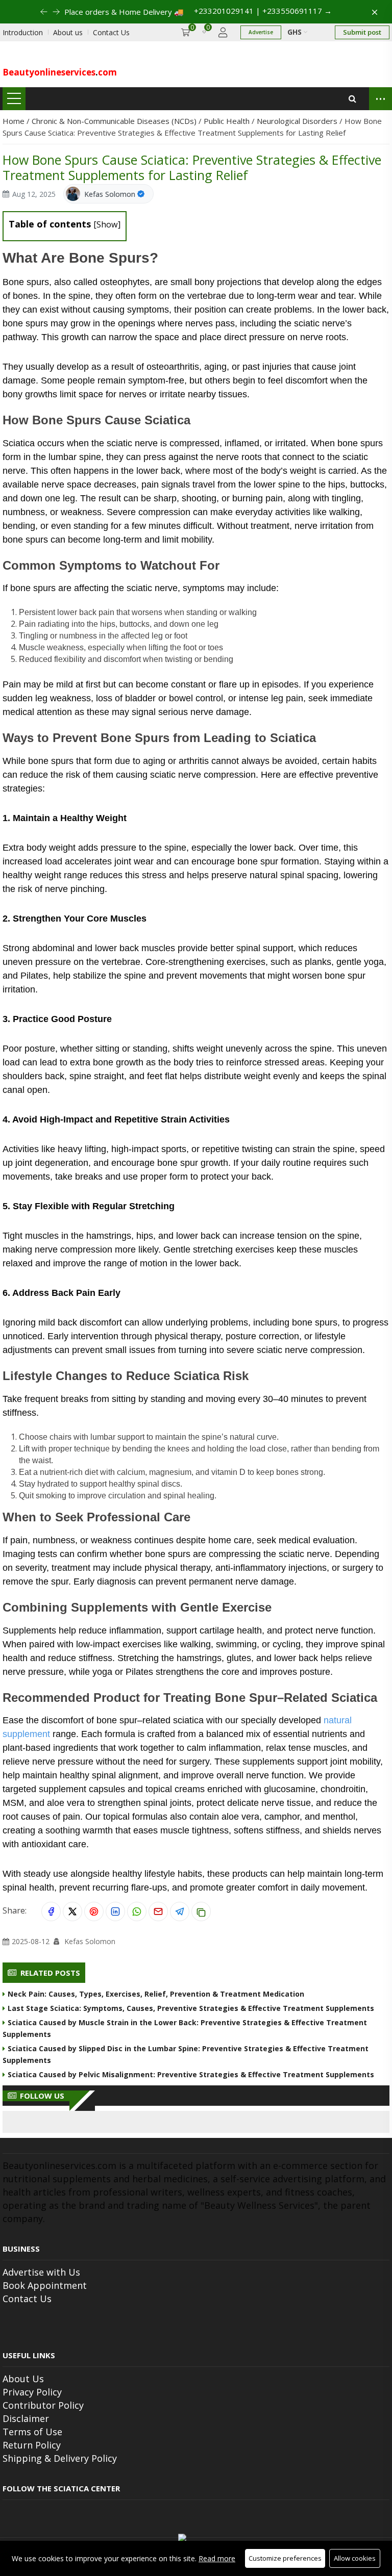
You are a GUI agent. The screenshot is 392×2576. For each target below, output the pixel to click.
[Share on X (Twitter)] (72, 1911)
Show (107, 224)
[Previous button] (56, 12)
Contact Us (27, 2299)
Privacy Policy (32, 2392)
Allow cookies (355, 2558)
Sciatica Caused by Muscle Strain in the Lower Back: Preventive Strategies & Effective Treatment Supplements (185, 2028)
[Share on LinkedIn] (115, 1911)
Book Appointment (45, 2285)
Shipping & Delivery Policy (60, 2458)
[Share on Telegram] (180, 1911)
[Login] (223, 32)
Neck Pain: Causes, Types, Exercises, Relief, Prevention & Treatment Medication (156, 1994)
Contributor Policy (43, 2405)
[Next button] (44, 12)
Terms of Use (32, 2432)
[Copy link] (201, 1911)
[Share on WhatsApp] (137, 1911)
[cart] (186, 32)
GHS (296, 32)
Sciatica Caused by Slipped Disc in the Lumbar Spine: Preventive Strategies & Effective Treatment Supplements (186, 2054)
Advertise (261, 32)
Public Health (228, 121)
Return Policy (32, 2445)
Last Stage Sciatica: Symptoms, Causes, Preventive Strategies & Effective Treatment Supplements (191, 2008)
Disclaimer (26, 2418)
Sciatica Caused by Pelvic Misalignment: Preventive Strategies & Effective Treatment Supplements (191, 2074)
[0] (204, 32)
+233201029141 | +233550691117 (263, 11)
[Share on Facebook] (51, 1911)
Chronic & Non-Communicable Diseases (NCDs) (115, 121)
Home (15, 121)
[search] (352, 99)
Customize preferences (285, 2558)
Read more (217, 2558)
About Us (23, 2379)
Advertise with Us (41, 2272)
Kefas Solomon (110, 194)
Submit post (362, 32)
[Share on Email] (158, 1911)
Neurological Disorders (298, 121)
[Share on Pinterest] (94, 1911)
